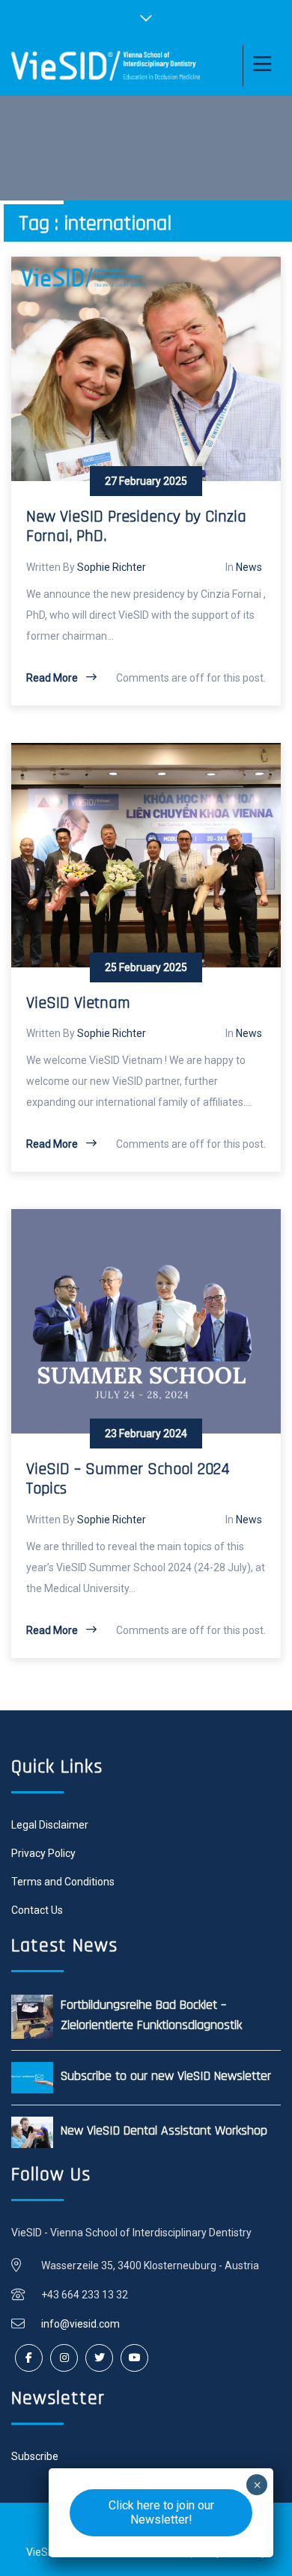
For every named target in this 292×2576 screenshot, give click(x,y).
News (249, 567)
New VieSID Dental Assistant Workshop (164, 2130)
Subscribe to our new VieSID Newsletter (166, 2076)
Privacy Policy (43, 1853)
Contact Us (37, 1910)
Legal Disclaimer (50, 1825)
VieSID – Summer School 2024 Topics (128, 1479)
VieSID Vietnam (78, 1003)
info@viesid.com (80, 2324)
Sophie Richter (112, 567)
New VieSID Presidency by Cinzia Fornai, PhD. (136, 527)
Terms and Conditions (63, 1882)
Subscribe (35, 2456)
